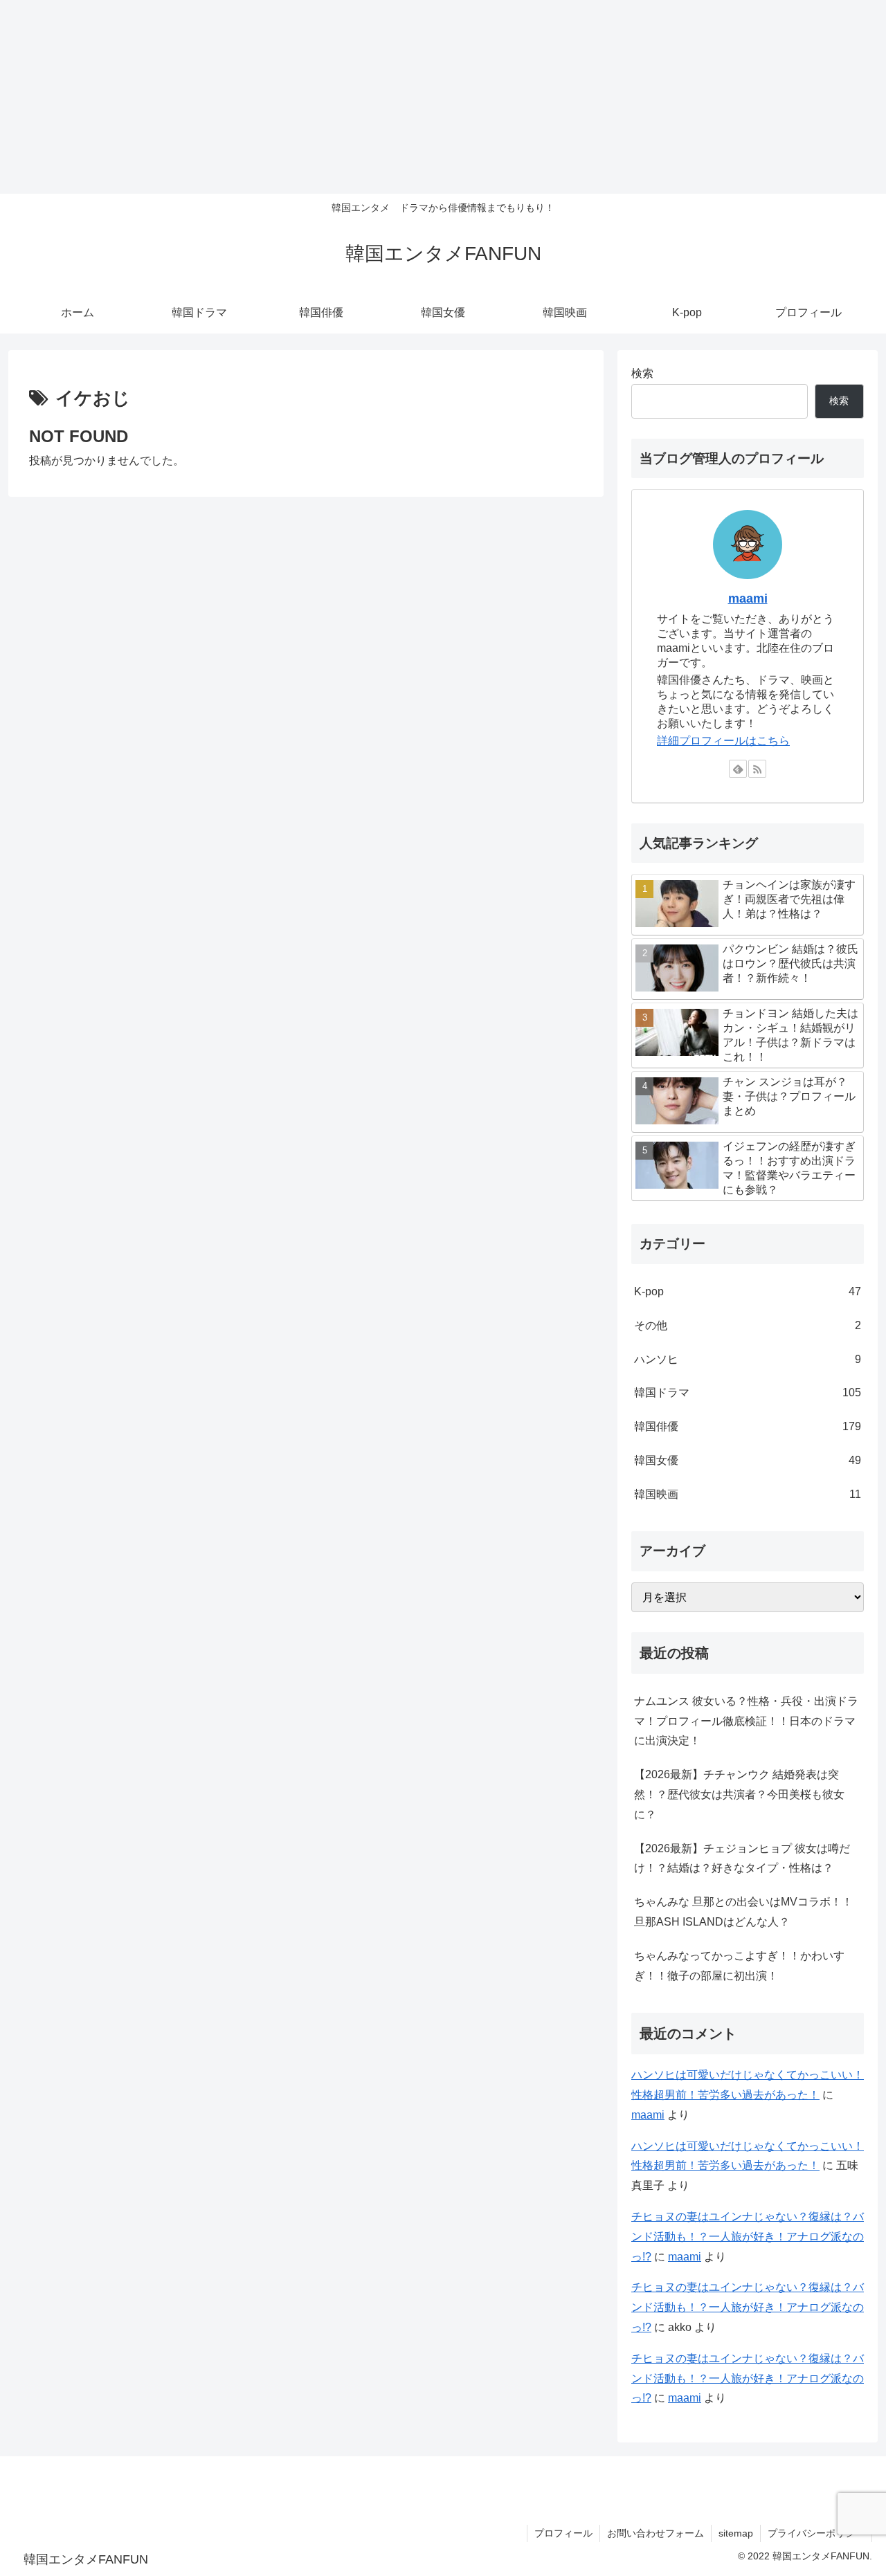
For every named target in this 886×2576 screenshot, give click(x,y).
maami (748, 599)
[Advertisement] (415, 97)
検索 (642, 373)
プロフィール (563, 2533)
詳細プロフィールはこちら (723, 741)
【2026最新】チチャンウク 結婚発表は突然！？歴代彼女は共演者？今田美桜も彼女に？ (739, 1794)
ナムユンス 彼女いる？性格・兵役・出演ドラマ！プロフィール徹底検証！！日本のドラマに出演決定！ (746, 1721)
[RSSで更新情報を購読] (757, 769)
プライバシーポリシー (816, 2533)
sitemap (736, 2533)
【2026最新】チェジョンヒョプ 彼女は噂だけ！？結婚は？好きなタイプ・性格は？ (742, 1858)
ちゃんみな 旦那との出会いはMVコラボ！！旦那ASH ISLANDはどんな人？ (743, 1912)
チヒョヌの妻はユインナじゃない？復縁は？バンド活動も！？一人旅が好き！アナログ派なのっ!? (748, 2237)
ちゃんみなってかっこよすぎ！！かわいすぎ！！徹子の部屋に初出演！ (739, 1966)
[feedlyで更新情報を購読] (738, 769)
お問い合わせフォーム (656, 2533)
